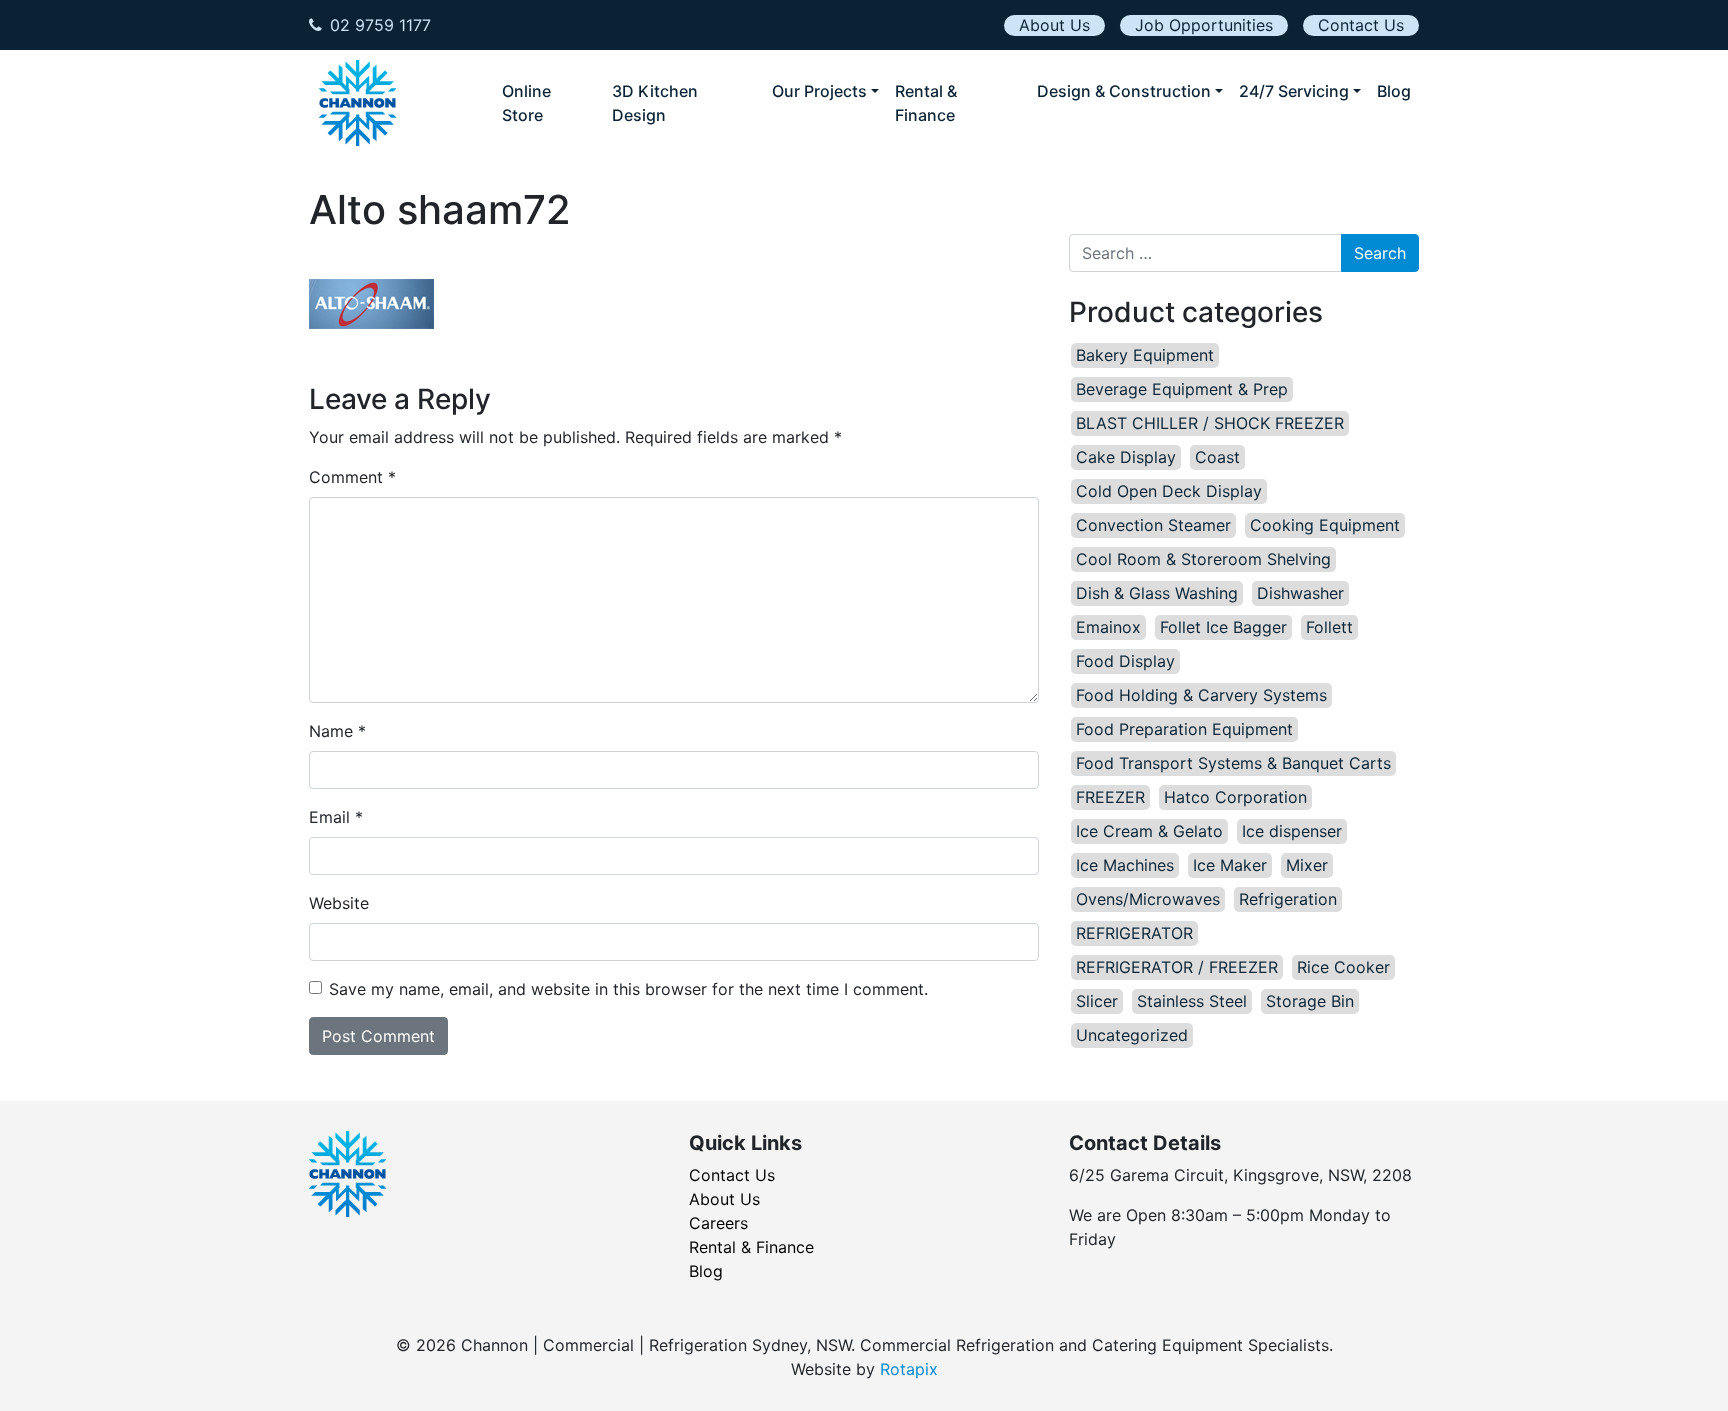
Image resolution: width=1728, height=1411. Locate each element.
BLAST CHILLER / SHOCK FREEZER (1210, 423)
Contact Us (1361, 25)
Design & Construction (1124, 91)
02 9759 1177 (380, 25)
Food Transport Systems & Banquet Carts (1233, 763)
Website (339, 903)
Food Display (1125, 661)
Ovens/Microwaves (1148, 899)
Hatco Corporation (1235, 797)
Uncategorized (1132, 1035)
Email (336, 817)
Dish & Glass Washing (1157, 593)
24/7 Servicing (1294, 91)
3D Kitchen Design (655, 103)
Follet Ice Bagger (1223, 627)
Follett (1329, 627)
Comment (352, 477)
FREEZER (1110, 797)
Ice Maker (1230, 865)
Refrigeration (1288, 899)
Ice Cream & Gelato (1149, 831)
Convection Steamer (1153, 525)
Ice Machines (1125, 865)
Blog (1394, 91)
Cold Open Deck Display (1169, 491)
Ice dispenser (1292, 831)
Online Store (526, 103)
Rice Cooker (1343, 967)
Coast (1217, 457)
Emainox (1108, 627)
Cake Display (1126, 457)
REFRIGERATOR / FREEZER (1177, 967)
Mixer (1307, 865)
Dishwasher (1300, 593)
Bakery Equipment (1145, 355)
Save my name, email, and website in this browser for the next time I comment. (628, 989)
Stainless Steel (1192, 1001)
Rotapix (909, 1369)
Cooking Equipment (1325, 525)
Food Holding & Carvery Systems (1201, 695)
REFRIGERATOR (1134, 933)
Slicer (1097, 1001)
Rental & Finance (926, 103)
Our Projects (819, 91)
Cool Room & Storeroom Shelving (1203, 559)
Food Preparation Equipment (1184, 729)
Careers (718, 1223)
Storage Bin (1310, 1001)
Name (337, 731)
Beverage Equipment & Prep (1182, 389)
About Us (1054, 25)
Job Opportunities (1204, 25)
